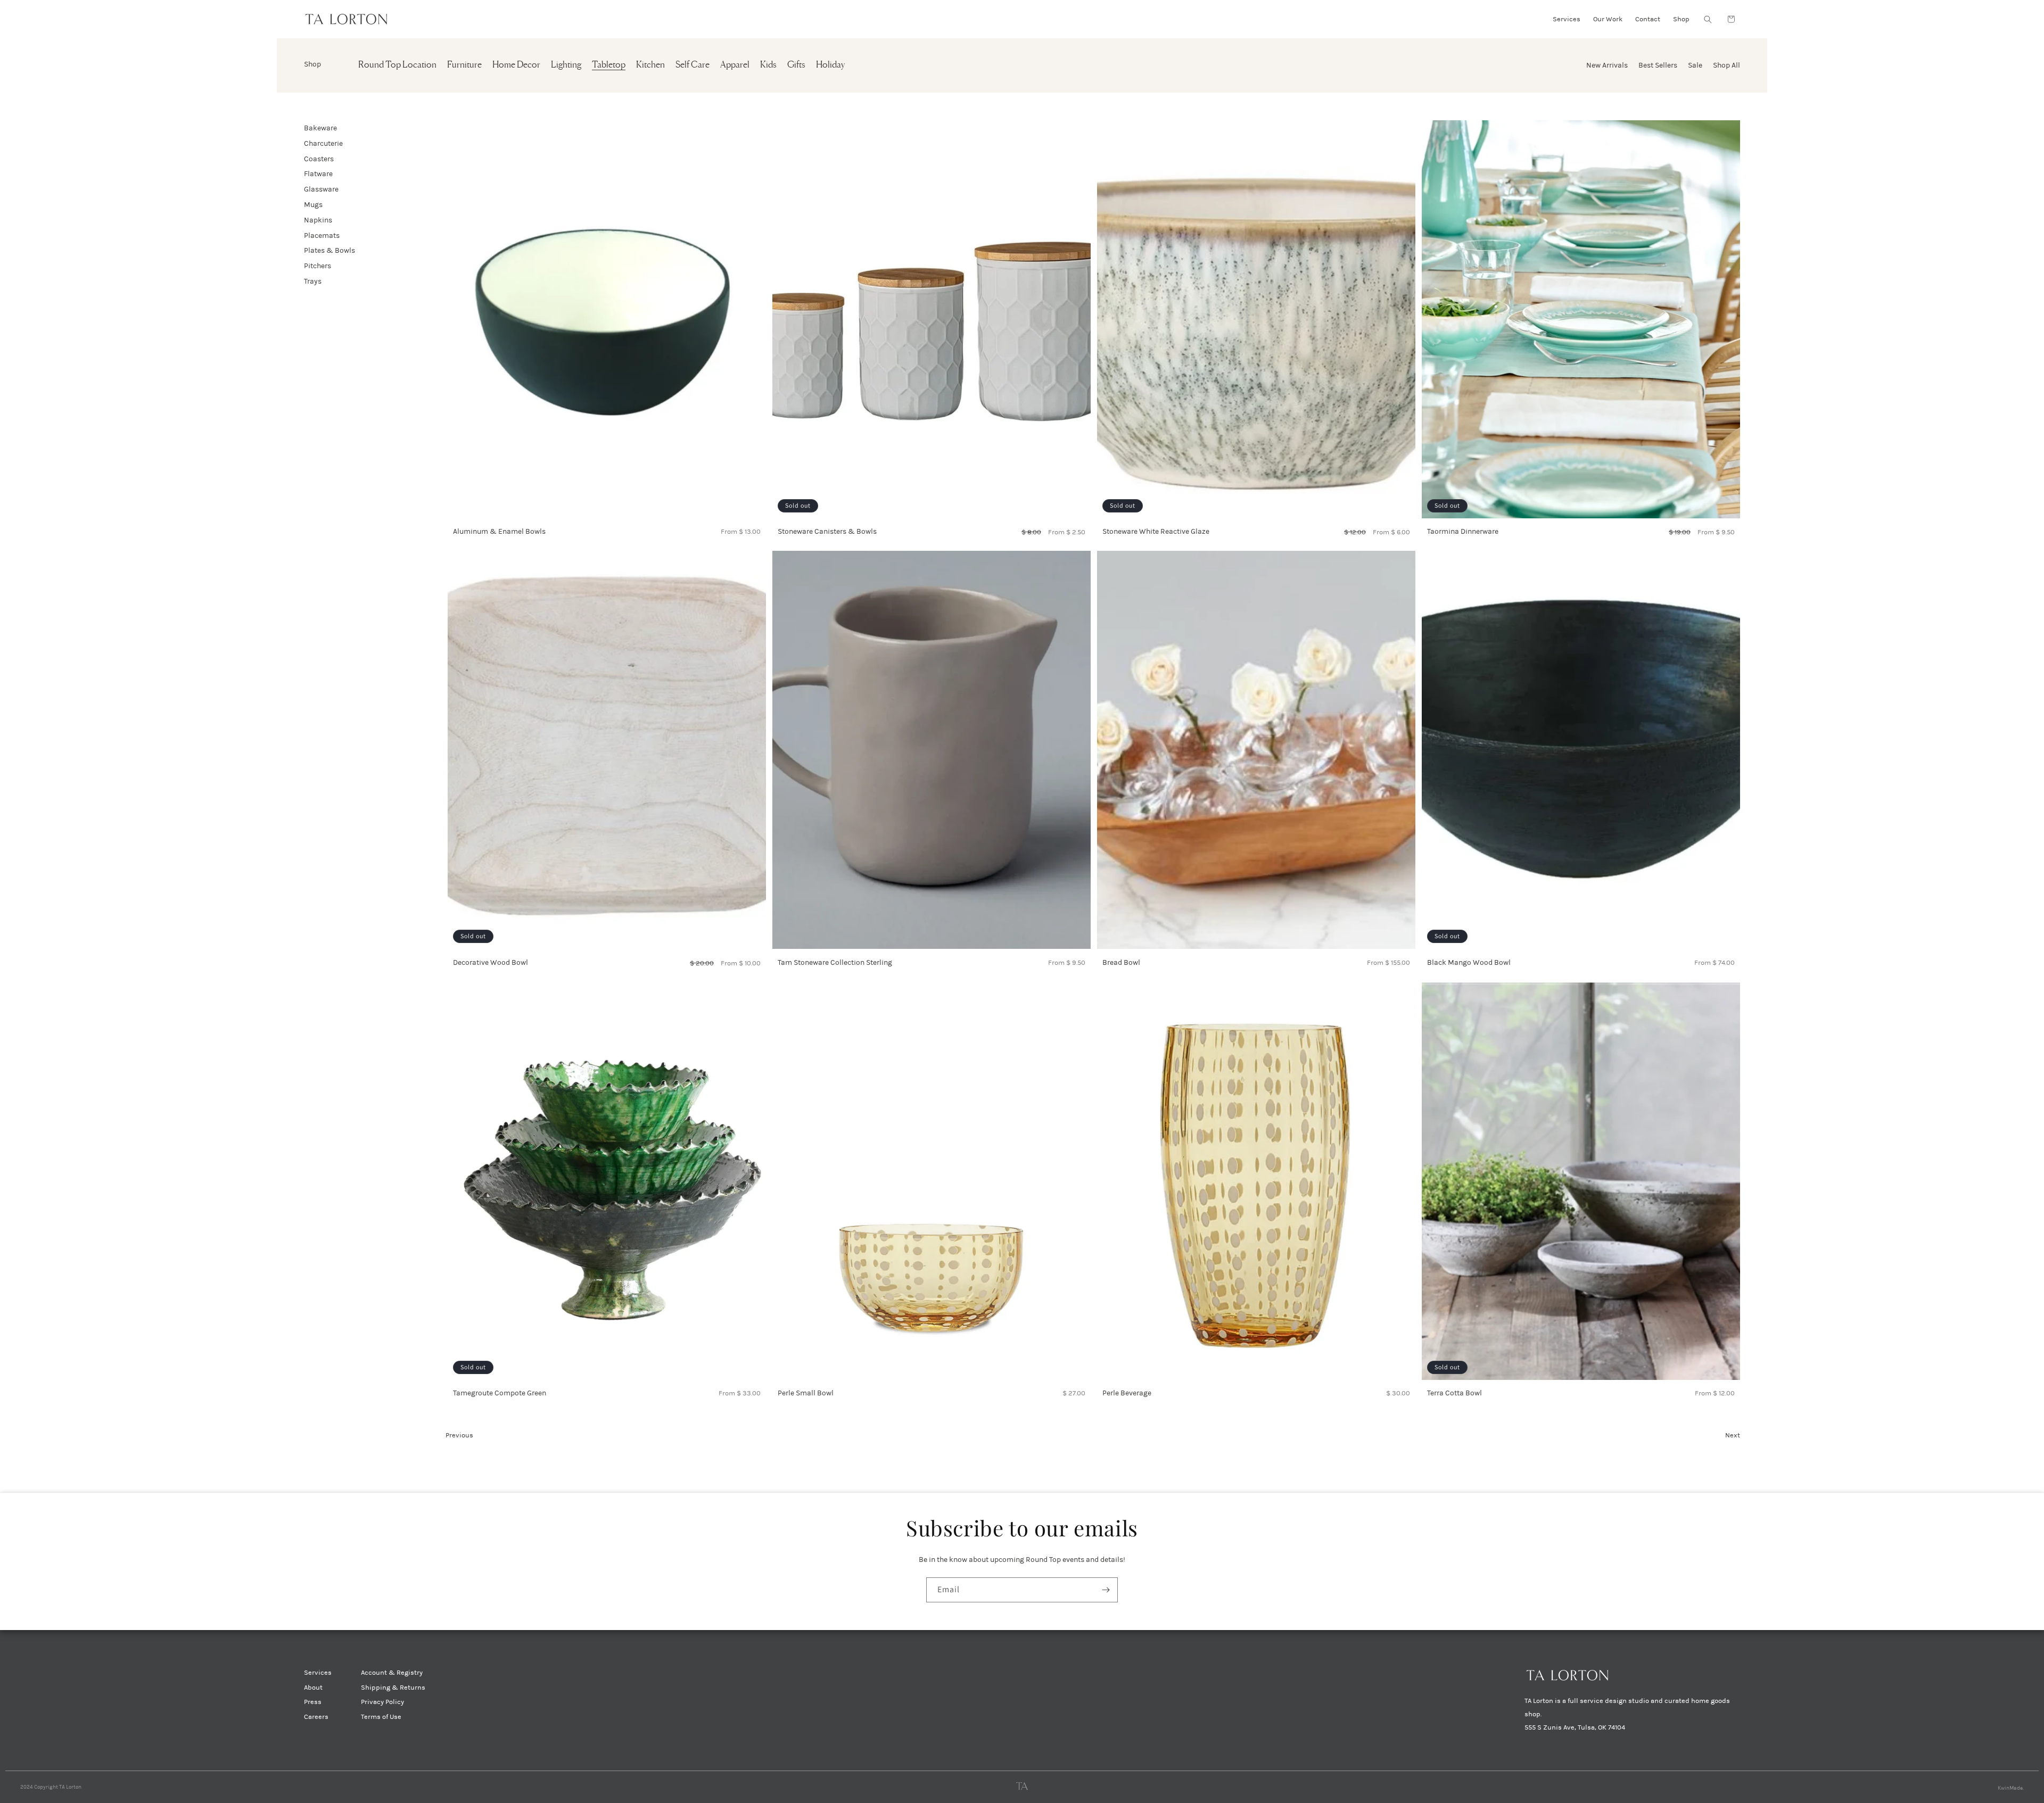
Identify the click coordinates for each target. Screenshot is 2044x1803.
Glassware (321, 189)
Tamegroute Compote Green (500, 1393)
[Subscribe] (1106, 1590)
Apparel (735, 65)
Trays (313, 281)
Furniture (464, 65)
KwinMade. (2011, 1788)
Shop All (1726, 65)
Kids (768, 65)
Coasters (319, 159)
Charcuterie (323, 143)
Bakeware (320, 128)
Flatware (318, 174)
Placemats (322, 235)
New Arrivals (1607, 65)
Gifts (796, 65)
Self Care (693, 65)
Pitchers (318, 266)
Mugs (313, 205)
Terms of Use (381, 1717)
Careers (316, 1717)
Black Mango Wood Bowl (1469, 962)
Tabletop (609, 65)
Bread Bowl (1121, 962)
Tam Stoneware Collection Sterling (835, 962)
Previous (459, 1435)
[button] (1708, 19)
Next (1733, 1435)
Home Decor (516, 65)
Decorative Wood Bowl (491, 962)
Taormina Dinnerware (1463, 531)
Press (313, 1702)
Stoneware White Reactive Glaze (1156, 531)
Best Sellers (1658, 65)
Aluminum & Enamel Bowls (499, 531)
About (313, 1688)
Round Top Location (397, 65)
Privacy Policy (382, 1702)
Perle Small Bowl (806, 1393)
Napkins (318, 220)
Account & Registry (392, 1673)
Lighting (566, 65)
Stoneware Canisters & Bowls (827, 531)
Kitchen (650, 65)
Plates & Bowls (329, 250)
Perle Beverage (1127, 1393)
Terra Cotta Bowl (1454, 1393)
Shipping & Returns (393, 1688)
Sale (1695, 65)
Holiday (830, 65)
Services (318, 1673)
